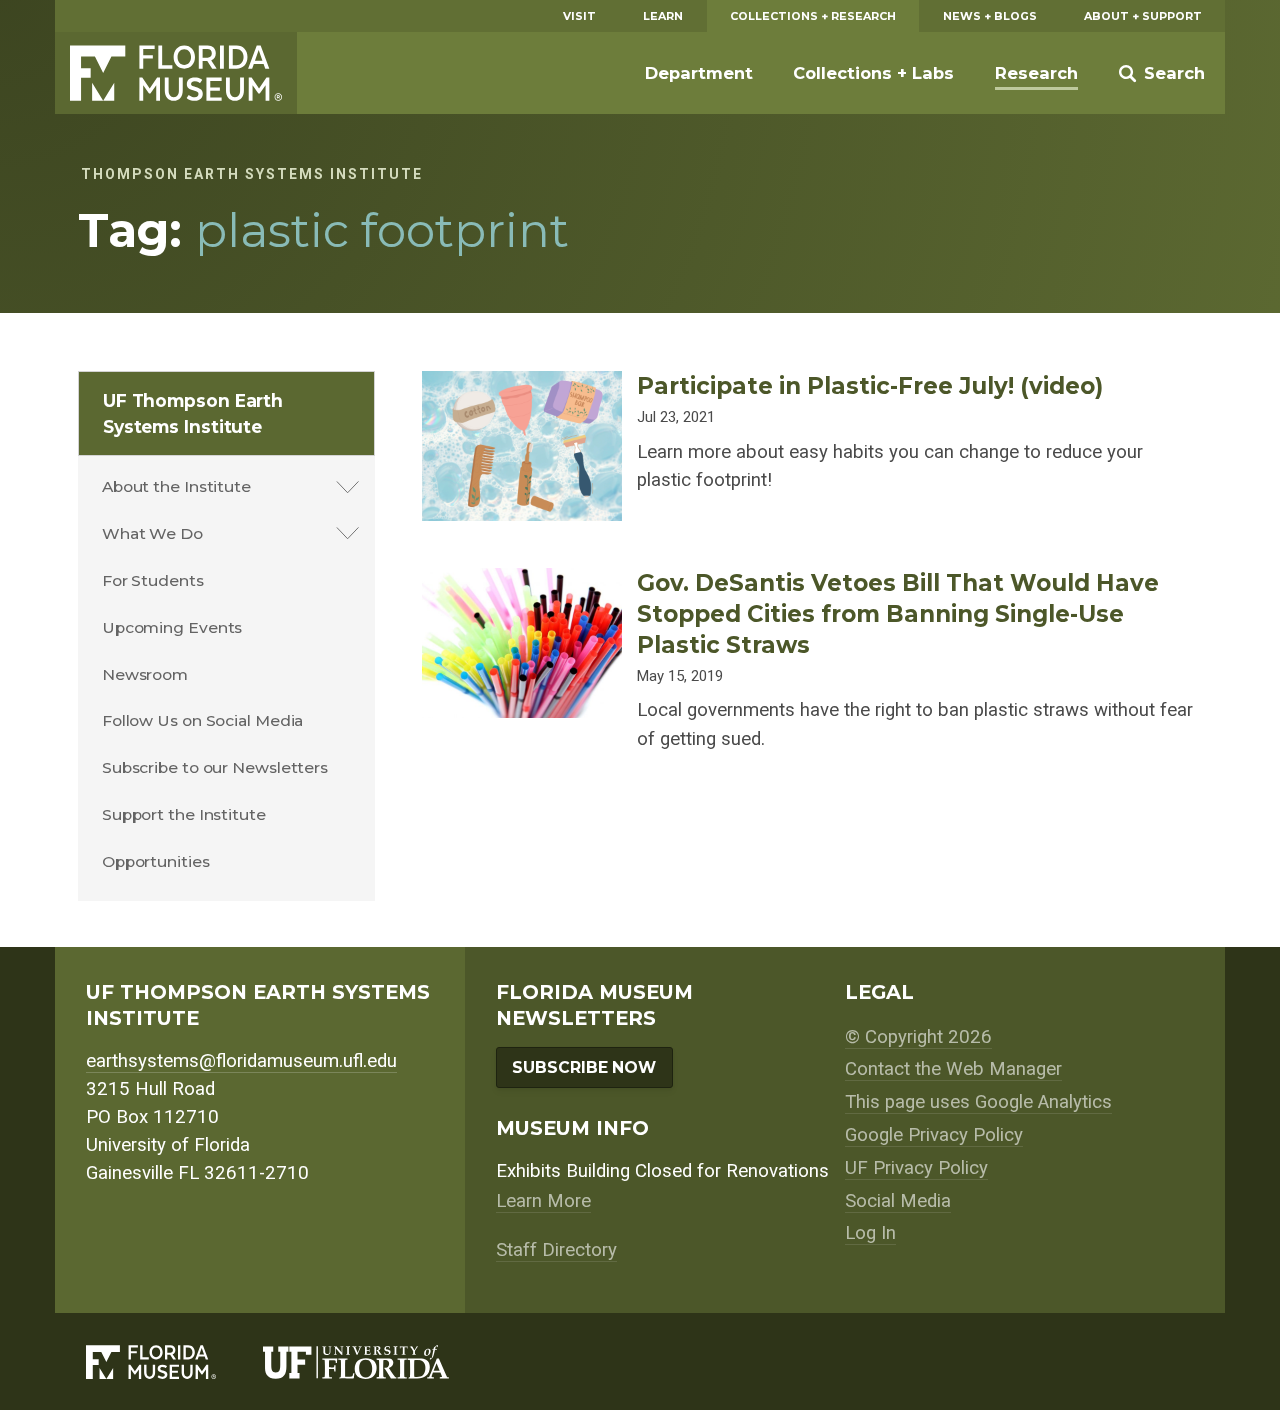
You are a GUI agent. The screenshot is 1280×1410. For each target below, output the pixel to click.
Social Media (898, 1201)
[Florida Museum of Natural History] (174, 1362)
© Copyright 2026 (918, 1037)
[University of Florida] (379, 1362)
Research (1036, 73)
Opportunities (156, 861)
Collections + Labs (873, 73)
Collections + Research (813, 16)
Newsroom (145, 674)
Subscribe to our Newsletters (215, 767)
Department (699, 73)
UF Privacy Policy (916, 1168)
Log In (870, 1233)
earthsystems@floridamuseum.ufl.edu (241, 1061)
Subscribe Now (584, 1067)
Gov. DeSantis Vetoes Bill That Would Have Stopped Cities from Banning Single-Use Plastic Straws (898, 614)
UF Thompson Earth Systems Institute (193, 413)
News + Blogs (990, 16)
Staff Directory (556, 1250)
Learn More (543, 1201)
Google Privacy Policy (934, 1135)
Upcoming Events (172, 627)
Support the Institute (184, 814)
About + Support (1143, 16)
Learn (663, 16)
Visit (579, 16)
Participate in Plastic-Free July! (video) (870, 386)
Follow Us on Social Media (203, 720)
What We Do (152, 533)
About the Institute (176, 486)
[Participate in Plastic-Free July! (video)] (522, 385)
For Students (153, 580)
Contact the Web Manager (953, 1069)
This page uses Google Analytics (978, 1102)
